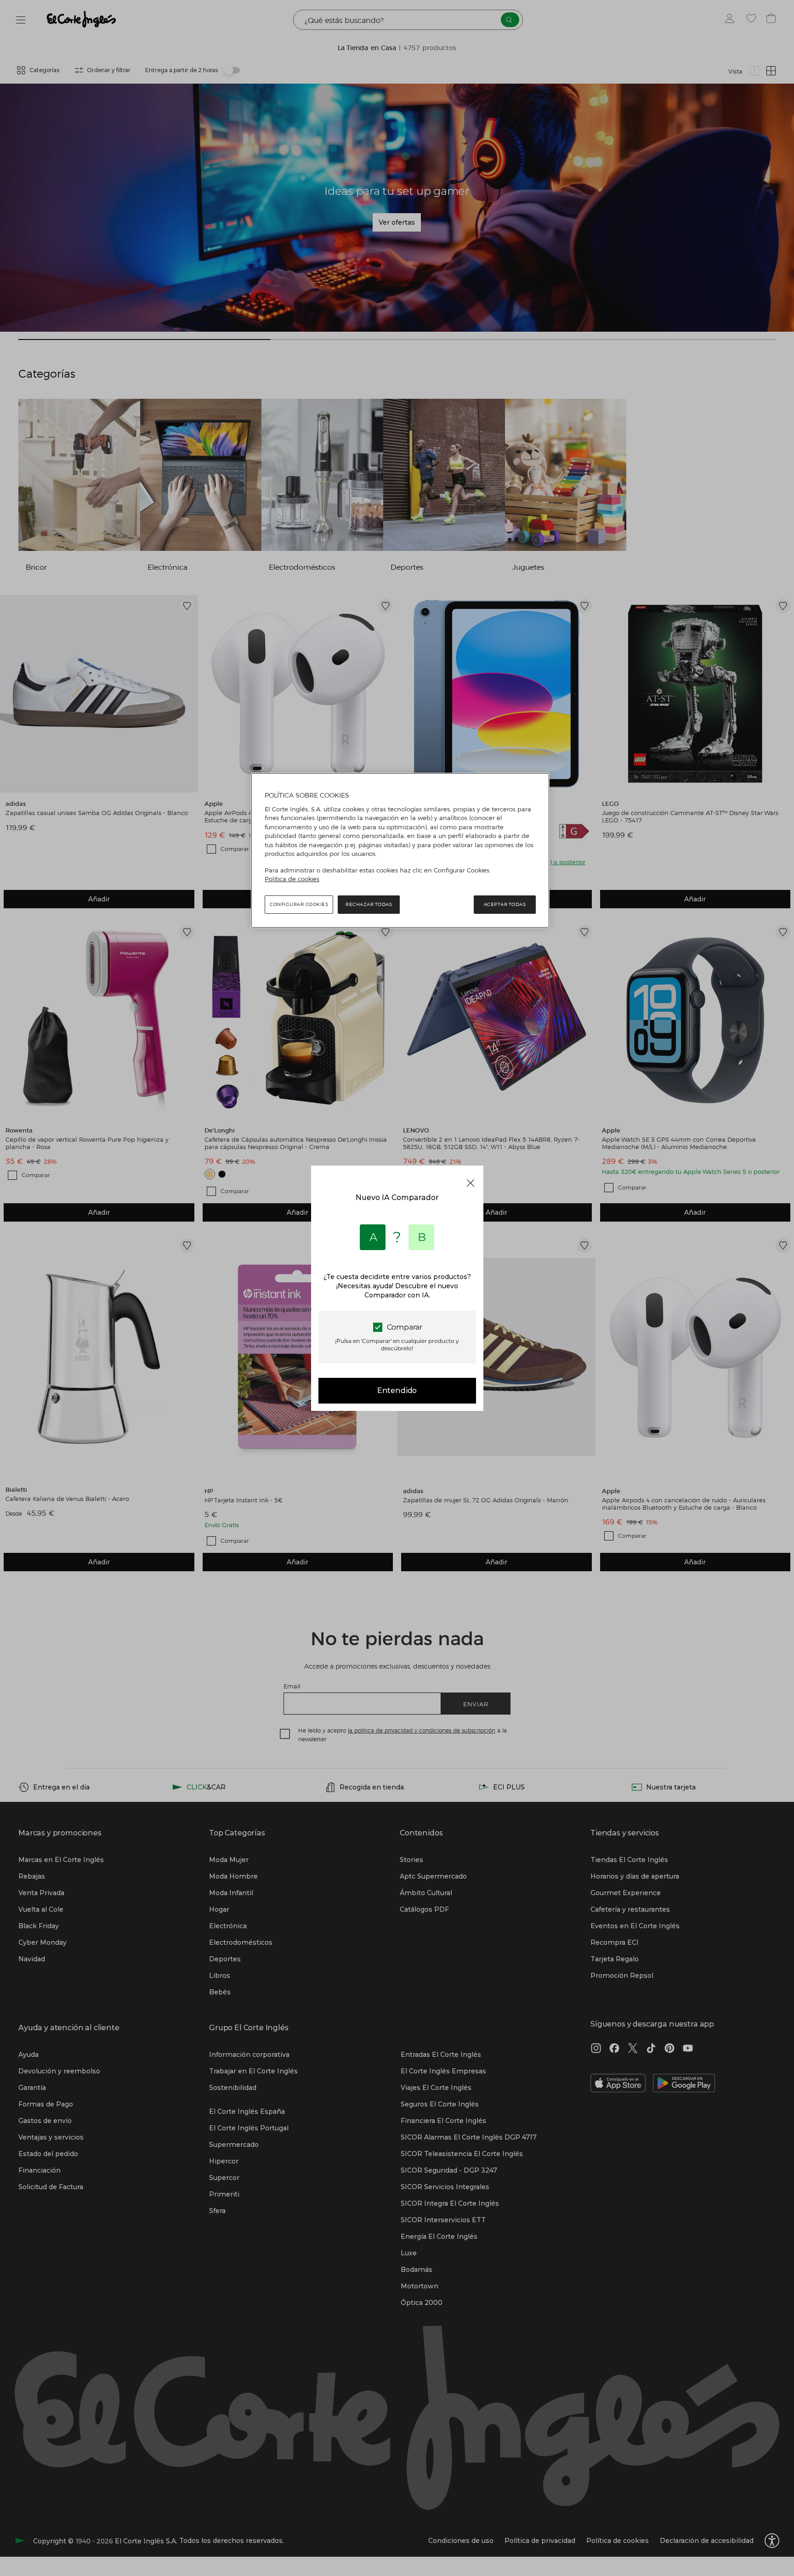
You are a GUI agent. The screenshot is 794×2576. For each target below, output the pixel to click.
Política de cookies (292, 879)
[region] (400, 850)
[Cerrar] (471, 1183)
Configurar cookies (299, 904)
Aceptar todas (505, 904)
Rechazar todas (369, 904)
